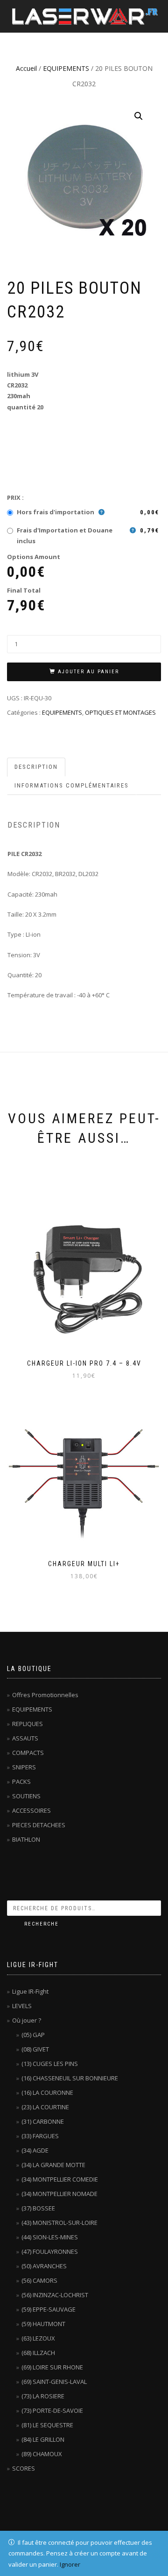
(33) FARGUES (40, 2136)
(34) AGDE (35, 2150)
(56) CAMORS (39, 2280)
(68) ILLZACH (38, 2353)
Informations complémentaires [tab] (72, 785)
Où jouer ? (27, 2020)
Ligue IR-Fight (30, 1991)
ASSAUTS (25, 1738)
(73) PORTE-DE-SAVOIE (52, 2410)
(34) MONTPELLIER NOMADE (59, 2194)
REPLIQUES (28, 1724)
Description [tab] (36, 767)
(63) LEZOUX (38, 2338)
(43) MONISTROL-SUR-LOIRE (59, 2223)
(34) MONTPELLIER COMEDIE (60, 2179)
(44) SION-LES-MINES (50, 2237)
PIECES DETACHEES (39, 1825)
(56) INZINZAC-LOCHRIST (55, 2295)
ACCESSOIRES (31, 1810)
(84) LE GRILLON (43, 2439)
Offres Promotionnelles (45, 1695)
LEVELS (22, 2006)
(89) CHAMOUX (42, 2454)
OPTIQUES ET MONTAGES (120, 712)
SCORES (24, 2468)
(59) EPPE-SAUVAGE (49, 2309)
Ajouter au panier (88, 672)
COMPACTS (28, 1753)
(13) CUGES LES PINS (50, 2064)
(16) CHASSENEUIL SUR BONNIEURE (70, 2078)
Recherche (42, 1924)
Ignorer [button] (70, 2564)
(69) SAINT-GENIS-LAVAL (54, 2382)
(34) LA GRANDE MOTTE (53, 2165)
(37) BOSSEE (38, 2208)
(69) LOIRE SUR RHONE (52, 2367)
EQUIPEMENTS (66, 68)
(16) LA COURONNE (47, 2093)
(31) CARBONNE (43, 2121)
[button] (139, 116)
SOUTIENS (26, 1796)
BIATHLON (26, 1839)
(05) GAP (33, 2035)
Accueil (26, 68)
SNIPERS (24, 1767)
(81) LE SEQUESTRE (47, 2425)
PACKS (21, 1782)
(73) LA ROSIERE (43, 2396)
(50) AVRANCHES (44, 2266)
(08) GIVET (35, 2049)
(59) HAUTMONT (43, 2324)
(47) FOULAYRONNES (50, 2251)
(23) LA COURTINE (45, 2107)
